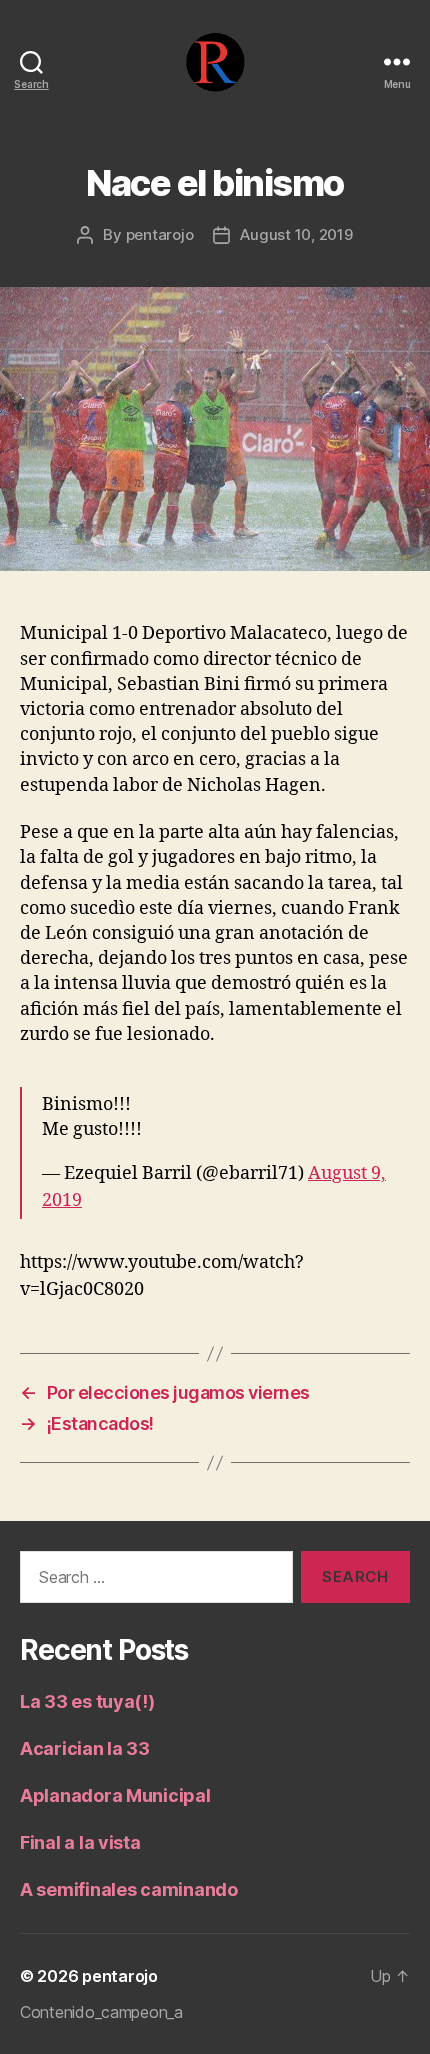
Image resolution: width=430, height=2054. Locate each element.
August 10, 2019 (296, 234)
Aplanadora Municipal (115, 1795)
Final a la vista (80, 1842)
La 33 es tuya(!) (87, 1701)
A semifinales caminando (129, 1889)
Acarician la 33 (85, 1748)
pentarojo (160, 234)
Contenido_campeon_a (101, 2012)
